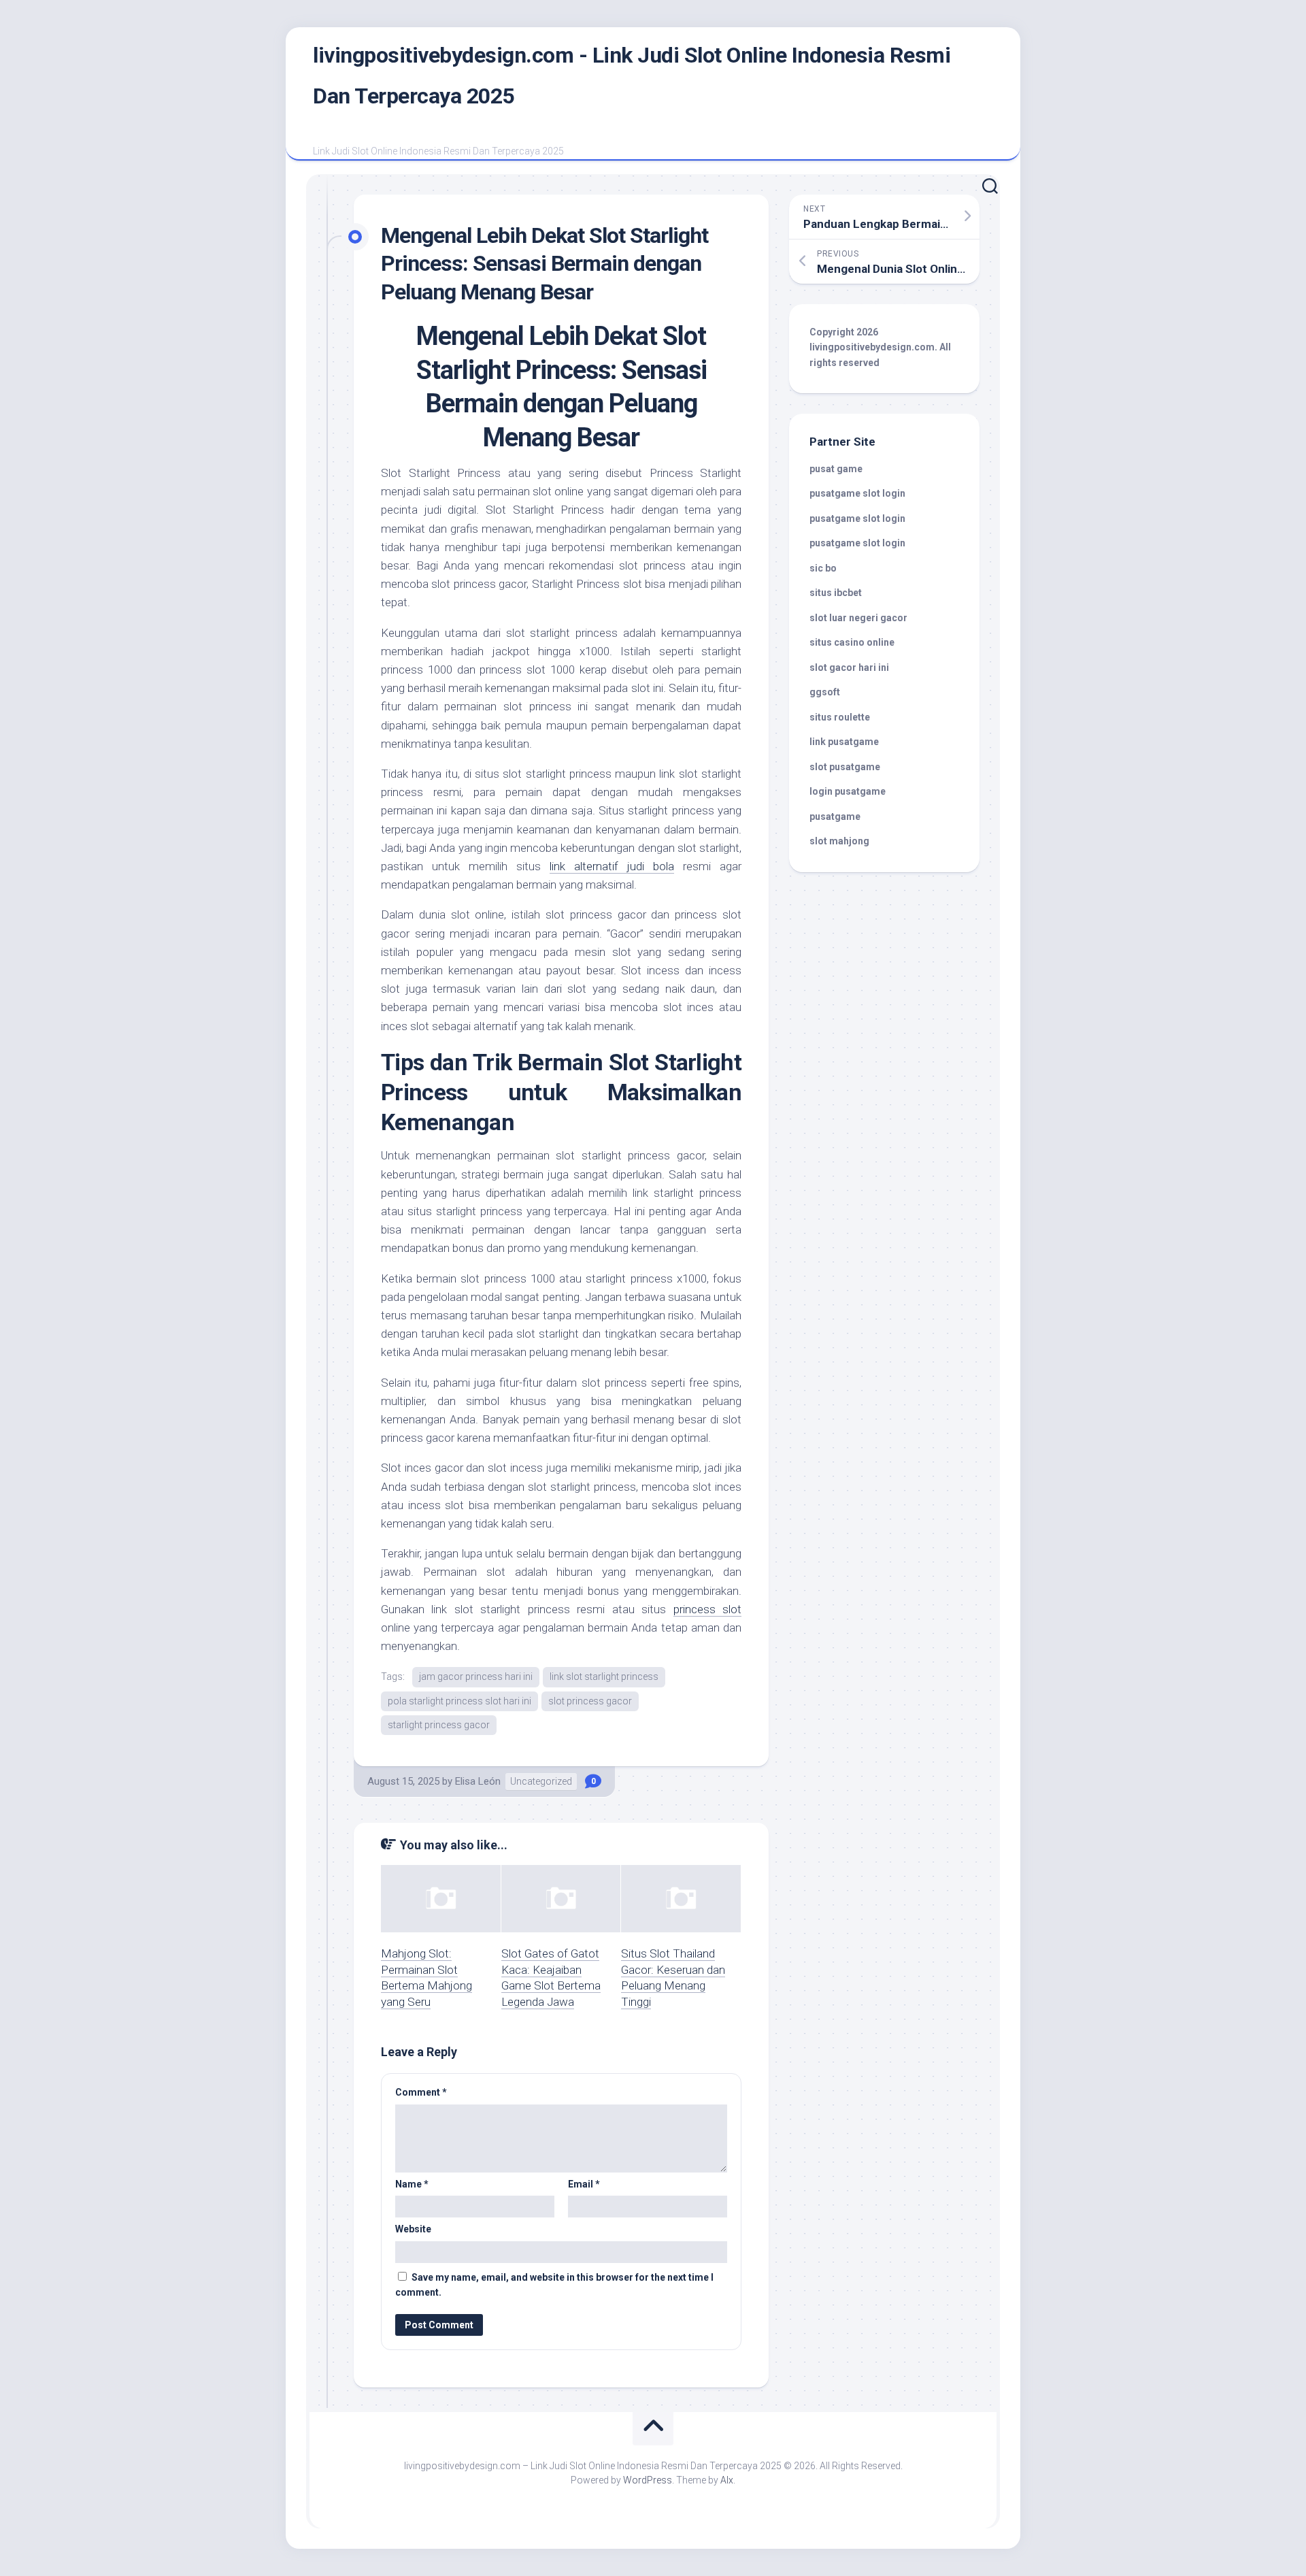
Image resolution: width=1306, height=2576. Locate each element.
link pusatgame (844, 742)
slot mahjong (839, 841)
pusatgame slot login (857, 493)
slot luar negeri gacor (858, 618)
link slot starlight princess (604, 1677)
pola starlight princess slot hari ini (459, 1701)
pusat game (836, 469)
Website (413, 2229)
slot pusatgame (845, 767)
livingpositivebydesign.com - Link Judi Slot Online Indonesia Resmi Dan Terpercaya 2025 (632, 76)
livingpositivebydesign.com (872, 347)
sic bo (823, 568)
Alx (727, 2480)
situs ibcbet (836, 593)
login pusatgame (848, 791)
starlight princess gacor (439, 1725)
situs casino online (852, 642)
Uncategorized (541, 1781)
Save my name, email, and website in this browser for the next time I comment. (554, 2285)
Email (584, 2184)
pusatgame (835, 816)
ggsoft (825, 692)
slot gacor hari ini (849, 667)
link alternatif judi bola (612, 866)
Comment (421, 2092)
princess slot (707, 1609)
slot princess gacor (590, 1701)
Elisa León (478, 1781)
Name (412, 2184)
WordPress (648, 2480)
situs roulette (840, 717)
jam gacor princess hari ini (476, 1677)
